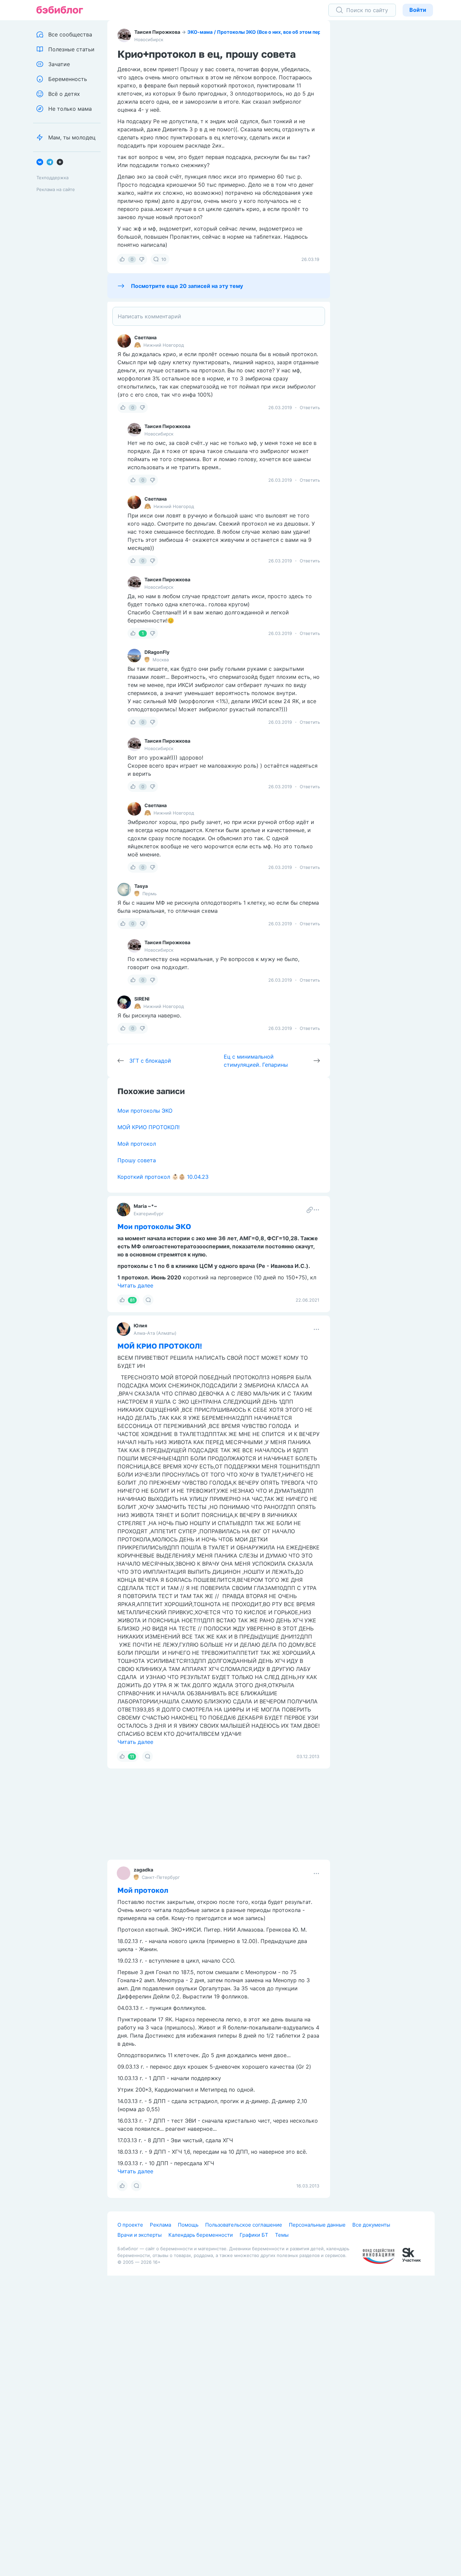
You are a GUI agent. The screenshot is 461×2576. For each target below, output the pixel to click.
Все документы (371, 2225)
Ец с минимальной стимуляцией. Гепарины (256, 1061)
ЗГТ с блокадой (150, 1061)
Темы (282, 2235)
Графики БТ (254, 2235)
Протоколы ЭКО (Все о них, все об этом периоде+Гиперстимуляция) (299, 32)
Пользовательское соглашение (244, 2225)
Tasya (141, 886)
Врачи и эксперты (140, 2235)
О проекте (130, 2225)
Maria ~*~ (145, 1206)
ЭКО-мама (200, 32)
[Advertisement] (391, 125)
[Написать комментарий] (219, 316)
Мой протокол (137, 1144)
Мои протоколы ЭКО (145, 1111)
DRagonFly (157, 652)
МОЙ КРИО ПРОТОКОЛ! (148, 1127)
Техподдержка (52, 178)
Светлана (145, 337)
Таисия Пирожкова (157, 32)
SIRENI (142, 999)
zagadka (143, 1870)
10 (164, 259)
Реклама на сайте (56, 189)
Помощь (188, 2225)
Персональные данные (317, 2225)
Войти (418, 10)
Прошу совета (137, 1160)
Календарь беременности (201, 2235)
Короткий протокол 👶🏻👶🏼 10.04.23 (163, 1177)
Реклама (160, 2225)
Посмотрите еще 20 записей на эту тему (187, 286)
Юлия (140, 1325)
